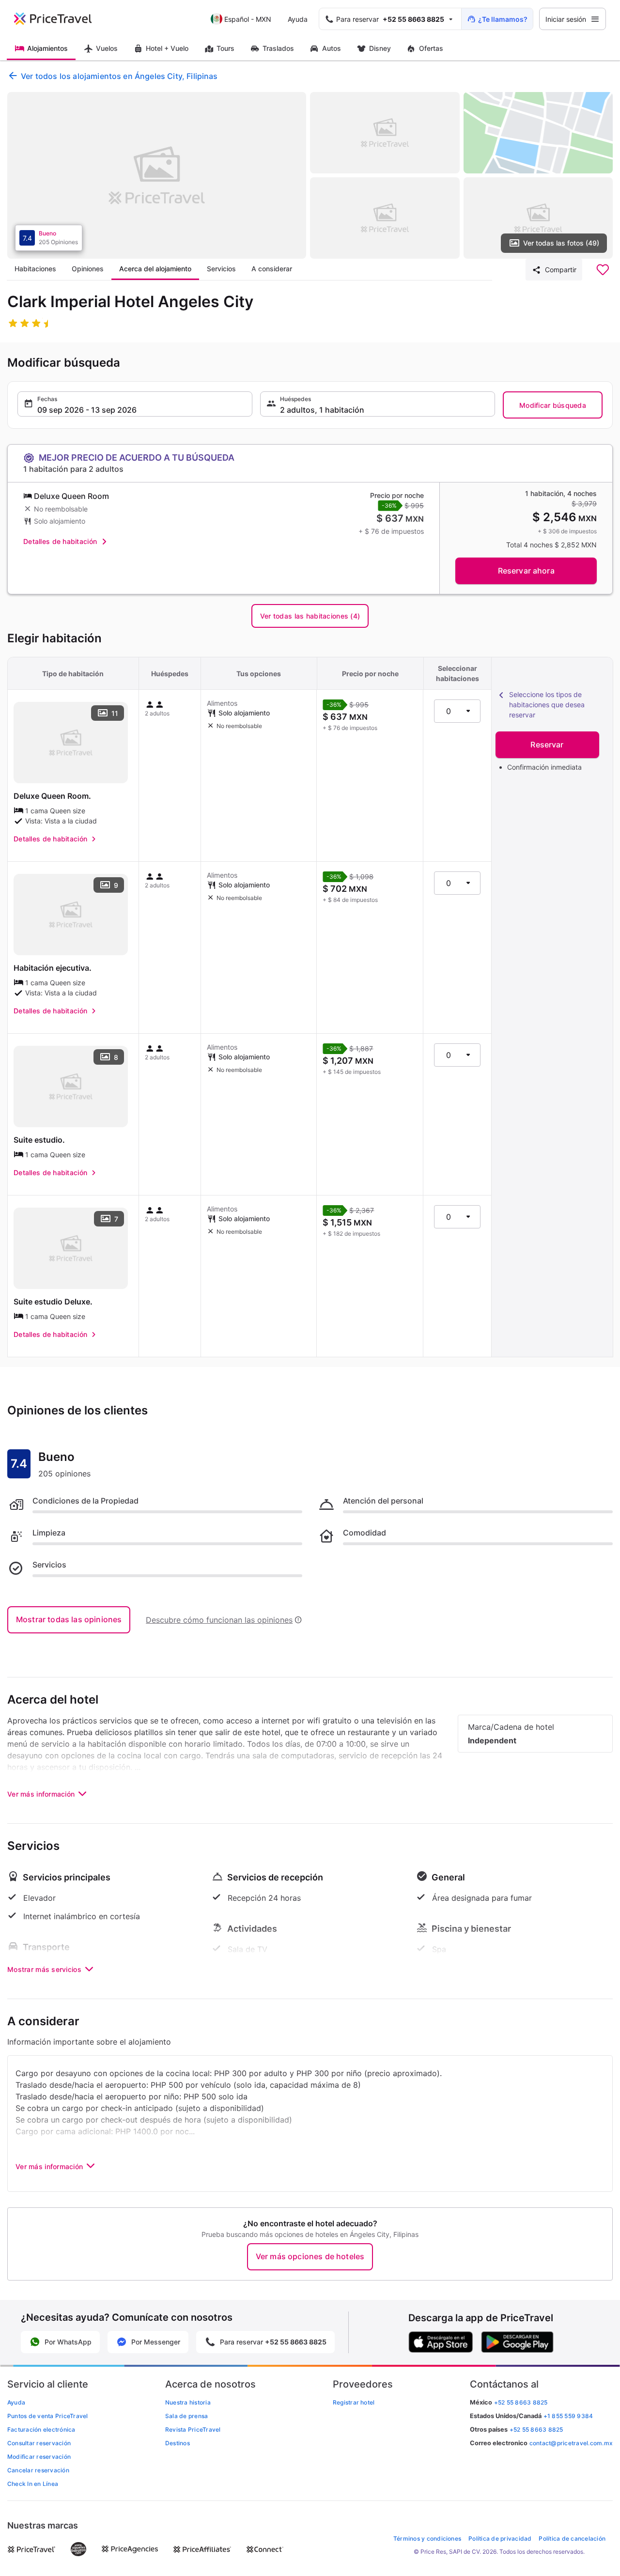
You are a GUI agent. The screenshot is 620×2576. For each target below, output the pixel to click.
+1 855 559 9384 (568, 2416)
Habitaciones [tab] (35, 269)
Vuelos (107, 48)
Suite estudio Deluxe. (53, 1302)
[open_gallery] (157, 175)
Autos (332, 48)
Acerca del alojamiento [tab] (155, 269)
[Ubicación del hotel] (538, 133)
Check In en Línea (33, 2484)
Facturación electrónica (41, 2429)
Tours (225, 48)
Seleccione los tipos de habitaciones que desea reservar (547, 705)
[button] (135, 404)
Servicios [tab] (221, 269)
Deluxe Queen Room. (52, 796)
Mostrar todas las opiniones (69, 1619)
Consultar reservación (39, 2443)
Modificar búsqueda (553, 405)
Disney (380, 48)
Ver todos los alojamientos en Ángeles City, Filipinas (119, 76)
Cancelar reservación (38, 2470)
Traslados (278, 48)
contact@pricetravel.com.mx (571, 2443)
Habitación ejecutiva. (53, 968)
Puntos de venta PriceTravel (47, 2416)
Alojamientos (47, 48)
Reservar (547, 745)
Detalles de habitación (60, 541)
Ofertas (431, 48)
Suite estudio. (39, 1140)
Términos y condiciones (427, 2538)
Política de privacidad (500, 2538)
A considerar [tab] (272, 269)
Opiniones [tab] (88, 269)
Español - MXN (248, 19)
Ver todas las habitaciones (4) (310, 616)
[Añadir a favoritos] (603, 270)
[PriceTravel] (60, 19)
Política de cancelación (572, 2538)
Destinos (178, 2443)
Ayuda (298, 19)
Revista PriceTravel (193, 2429)
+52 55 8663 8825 (536, 2429)
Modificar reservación (39, 2457)
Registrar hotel (354, 2402)
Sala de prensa (186, 2416)
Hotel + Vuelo (167, 48)
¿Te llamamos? (503, 19)
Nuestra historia (188, 2402)
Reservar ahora (526, 571)
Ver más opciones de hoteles (310, 2256)
